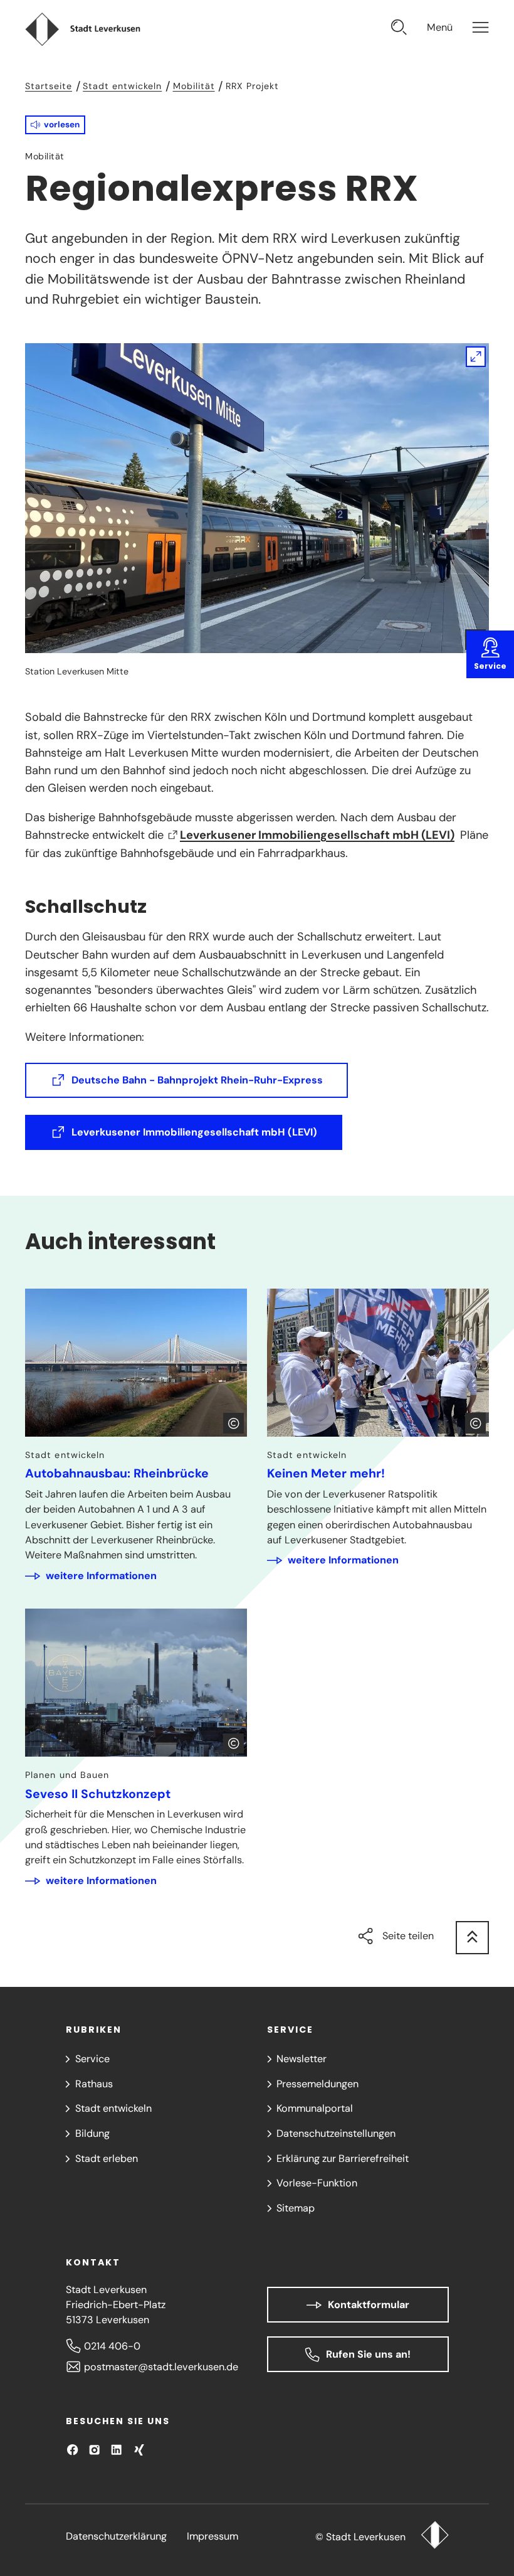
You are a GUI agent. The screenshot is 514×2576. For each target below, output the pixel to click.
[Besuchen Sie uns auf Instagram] (94, 2450)
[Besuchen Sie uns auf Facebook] (72, 2450)
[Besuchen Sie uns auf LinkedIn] (116, 2450)
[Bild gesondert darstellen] (257, 498)
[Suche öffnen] (399, 29)
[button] (55, 125)
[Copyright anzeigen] (233, 1423)
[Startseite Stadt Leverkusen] (435, 2536)
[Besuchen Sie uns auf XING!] (139, 2450)
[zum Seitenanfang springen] (472, 1938)
